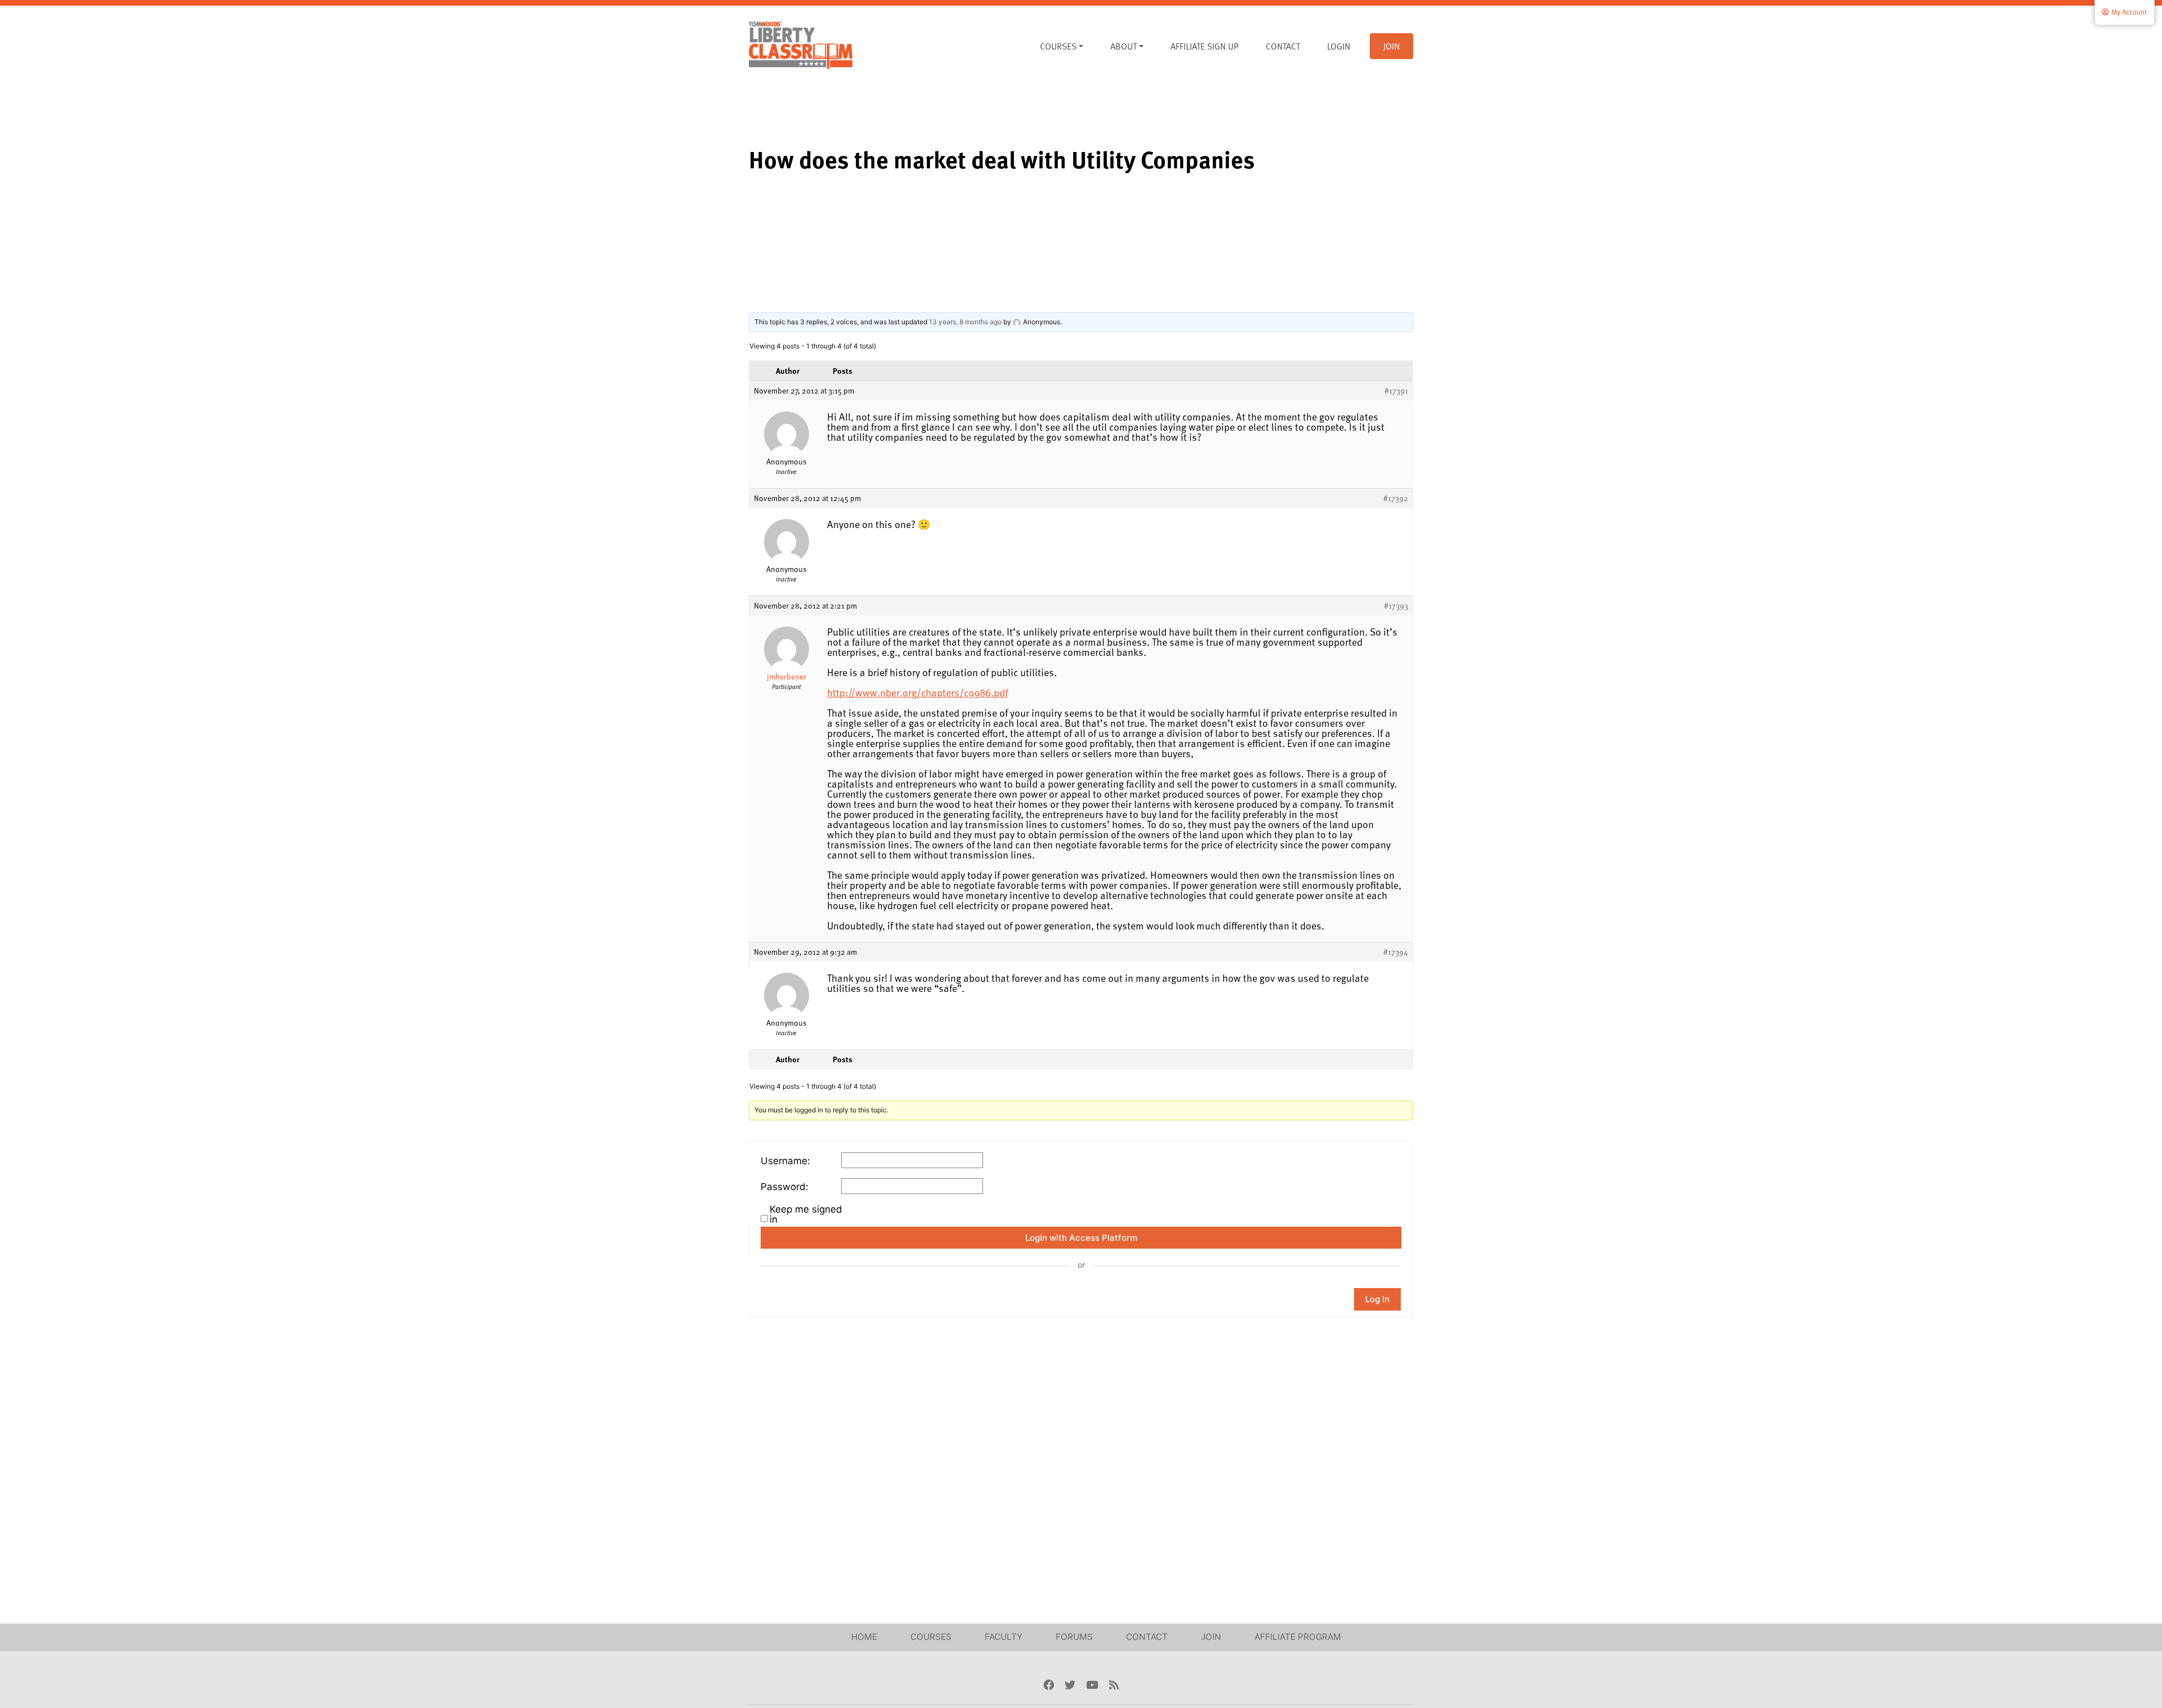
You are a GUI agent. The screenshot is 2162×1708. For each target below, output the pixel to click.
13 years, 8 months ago (965, 322)
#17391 (1396, 391)
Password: (785, 1187)
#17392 (1396, 498)
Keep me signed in (806, 1214)
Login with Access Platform (1081, 1238)
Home (864, 1637)
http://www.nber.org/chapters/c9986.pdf (917, 692)
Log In (1377, 1299)
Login (1339, 46)
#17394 (1396, 952)
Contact (1283, 46)
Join (1392, 46)
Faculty (1004, 1637)
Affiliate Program (1298, 1637)
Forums (1074, 1637)
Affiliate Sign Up (1205, 46)
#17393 (1396, 606)
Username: (785, 1161)
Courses (1058, 46)
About (1124, 46)
